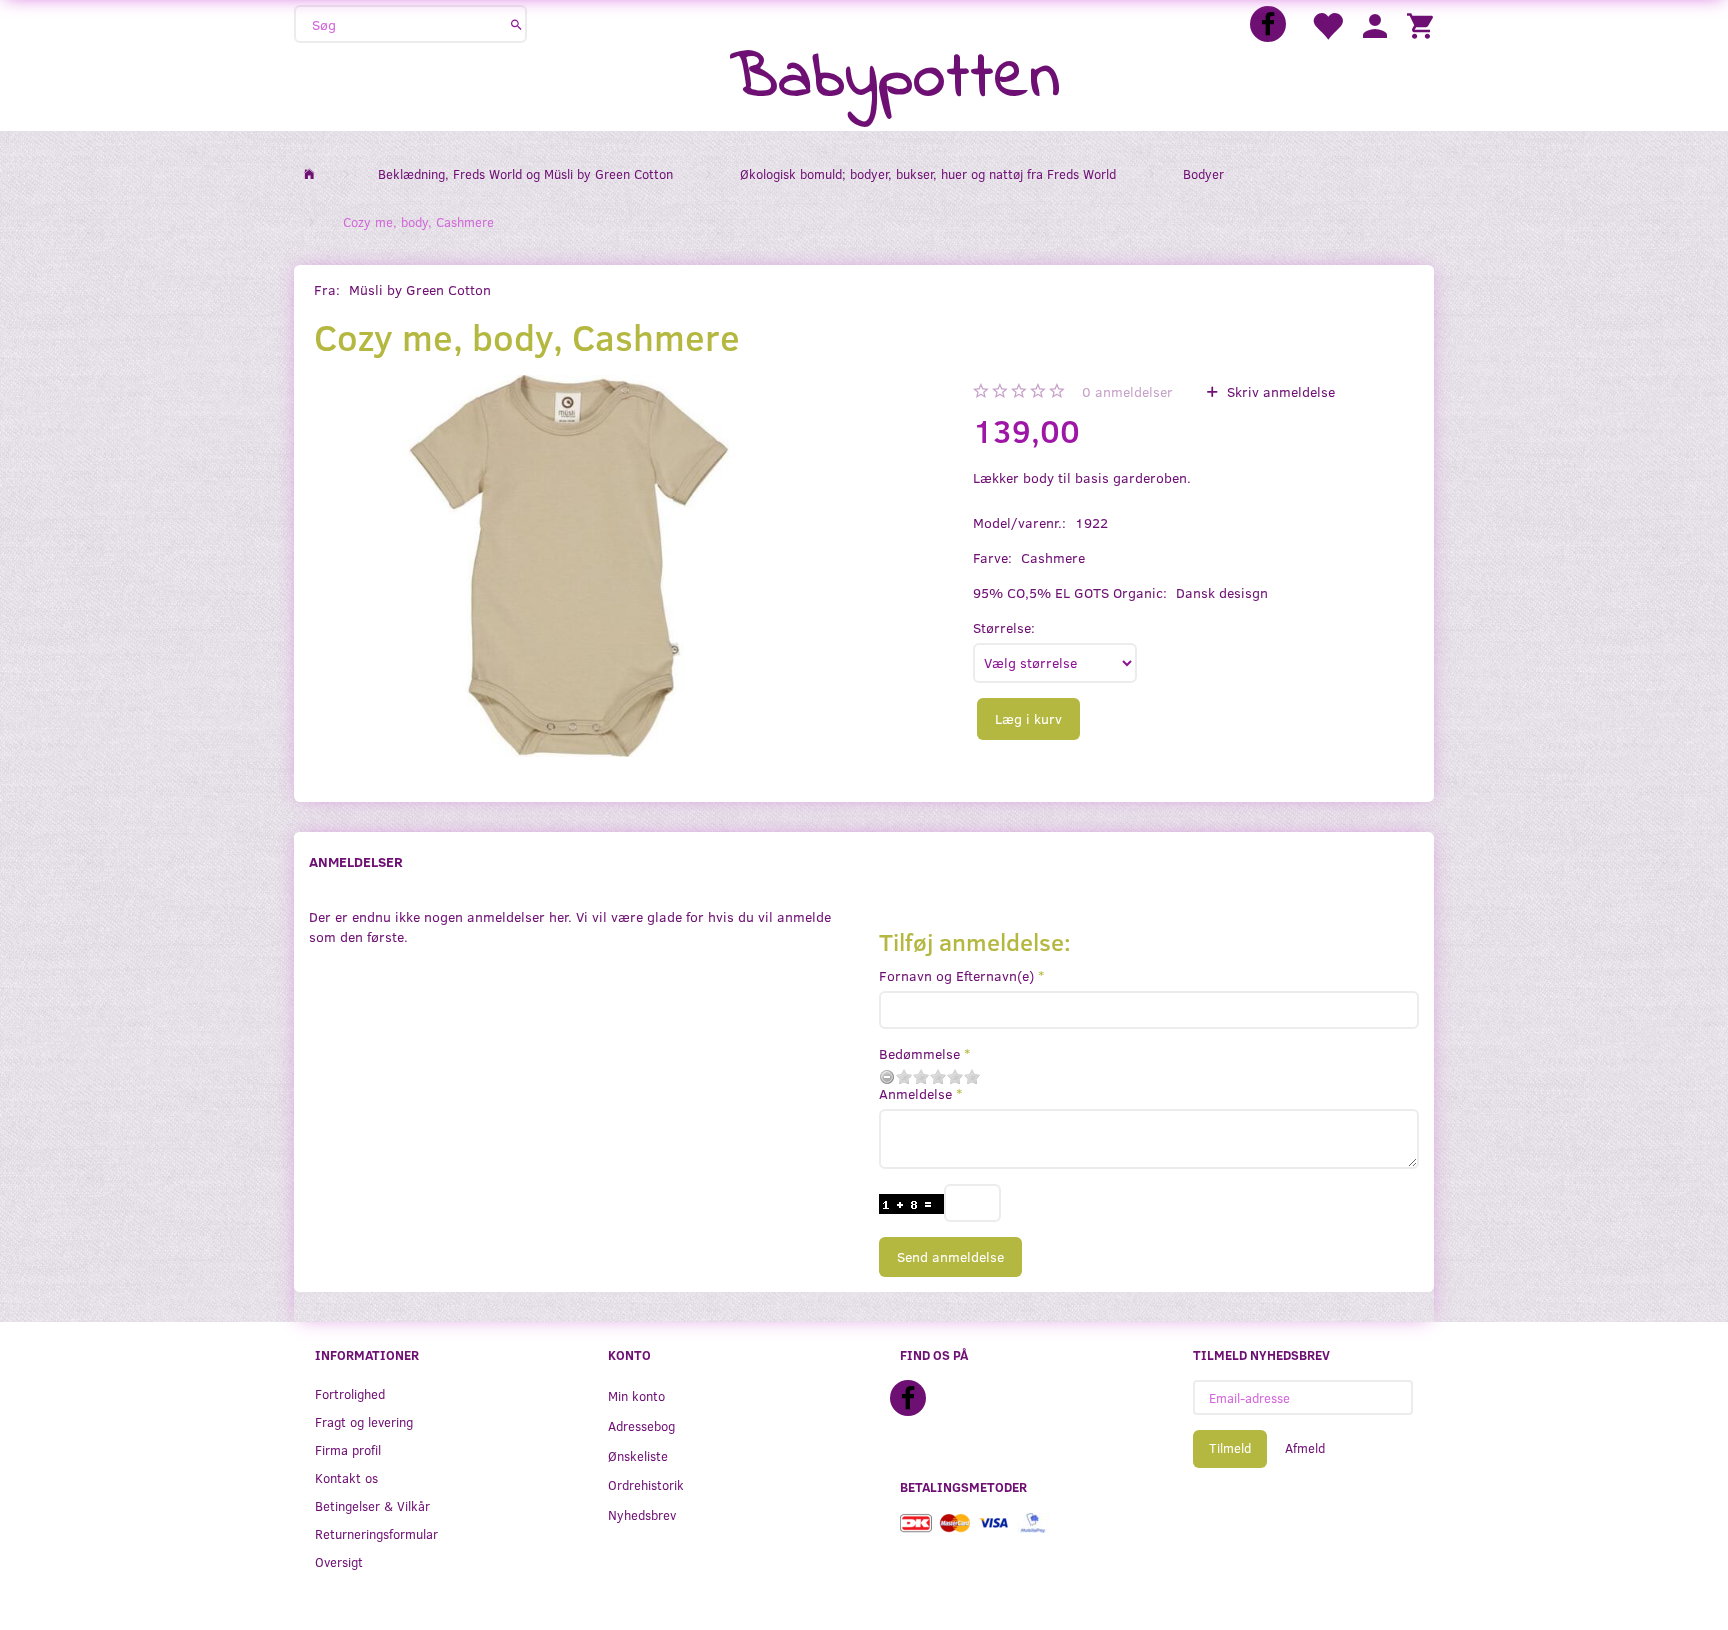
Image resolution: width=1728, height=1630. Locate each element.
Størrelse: (1004, 627)
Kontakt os (346, 1477)
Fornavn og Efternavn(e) (956, 975)
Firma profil (348, 1449)
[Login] (1375, 24)
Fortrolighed (350, 1393)
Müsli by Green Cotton (420, 289)
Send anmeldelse (950, 1256)
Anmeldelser (356, 861)
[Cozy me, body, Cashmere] (568, 566)
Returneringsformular (376, 1533)
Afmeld (1305, 1448)
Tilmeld (1230, 1448)
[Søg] (516, 24)
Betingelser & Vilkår (372, 1505)
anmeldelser (1127, 391)
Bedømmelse (919, 1053)
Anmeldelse (915, 1093)
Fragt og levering (364, 1421)
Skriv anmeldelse (1279, 391)
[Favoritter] (1327, 24)
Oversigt (339, 1561)
